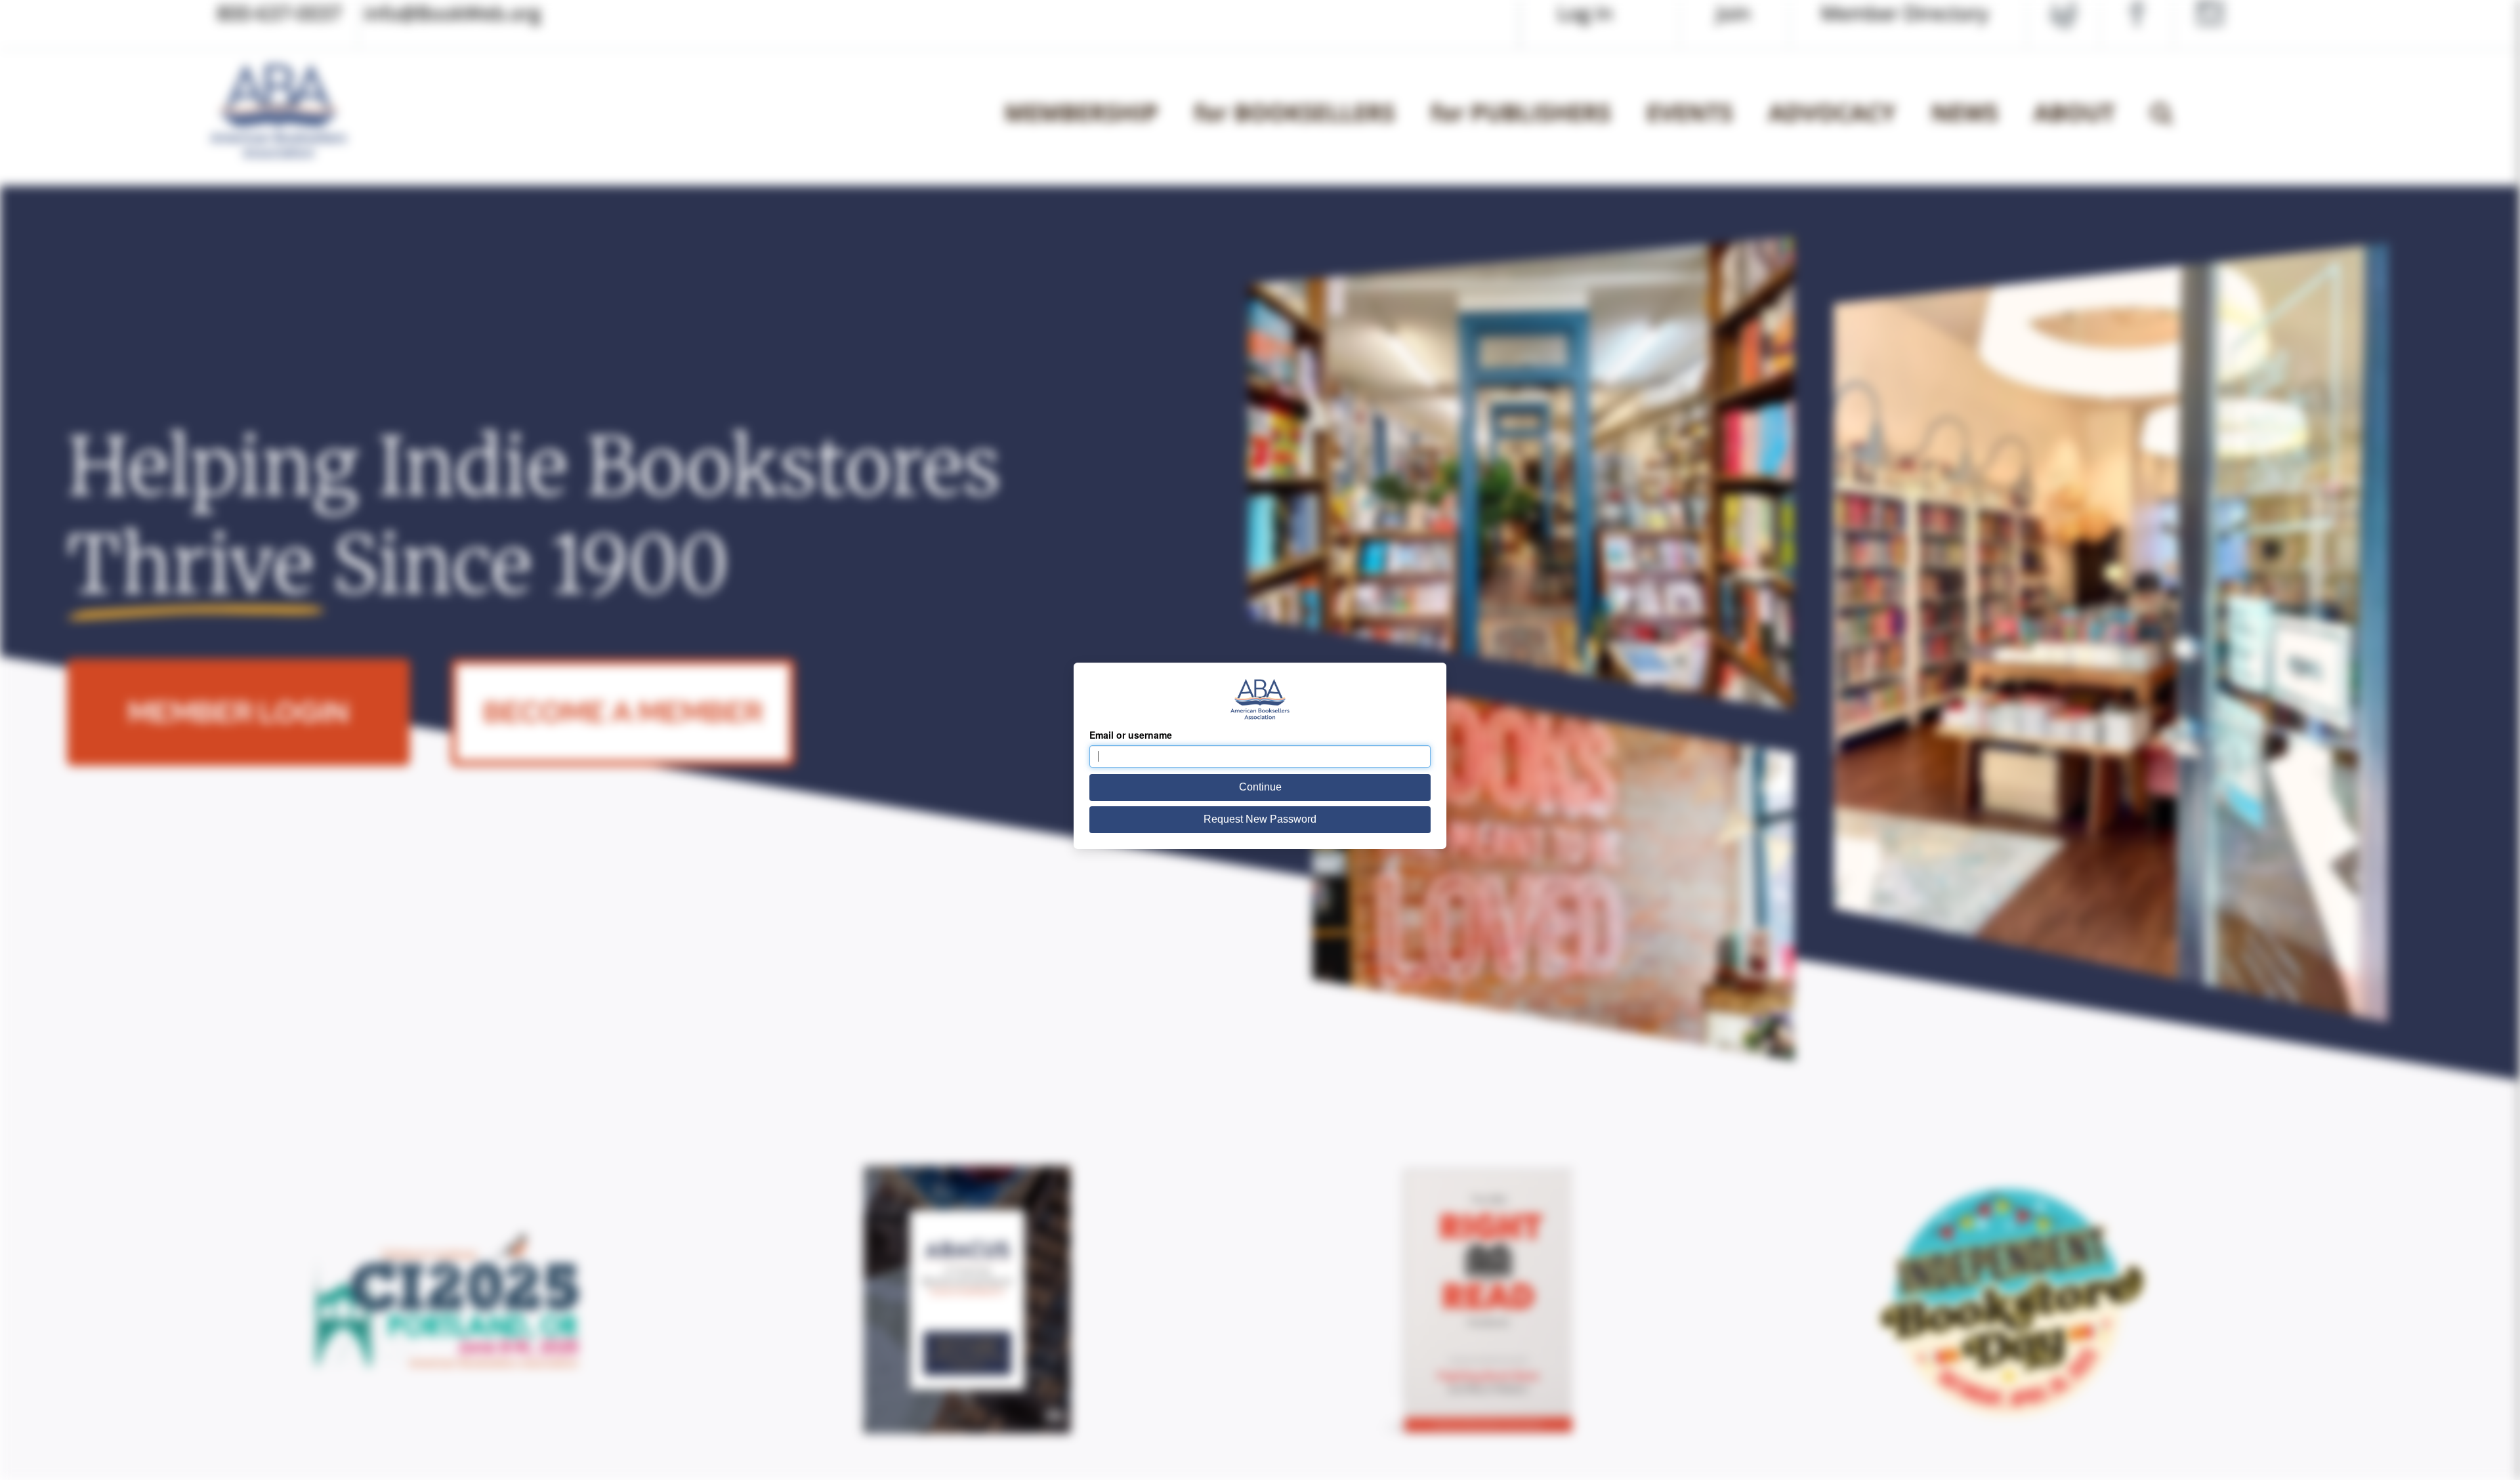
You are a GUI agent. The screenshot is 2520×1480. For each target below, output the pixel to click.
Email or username (1131, 735)
